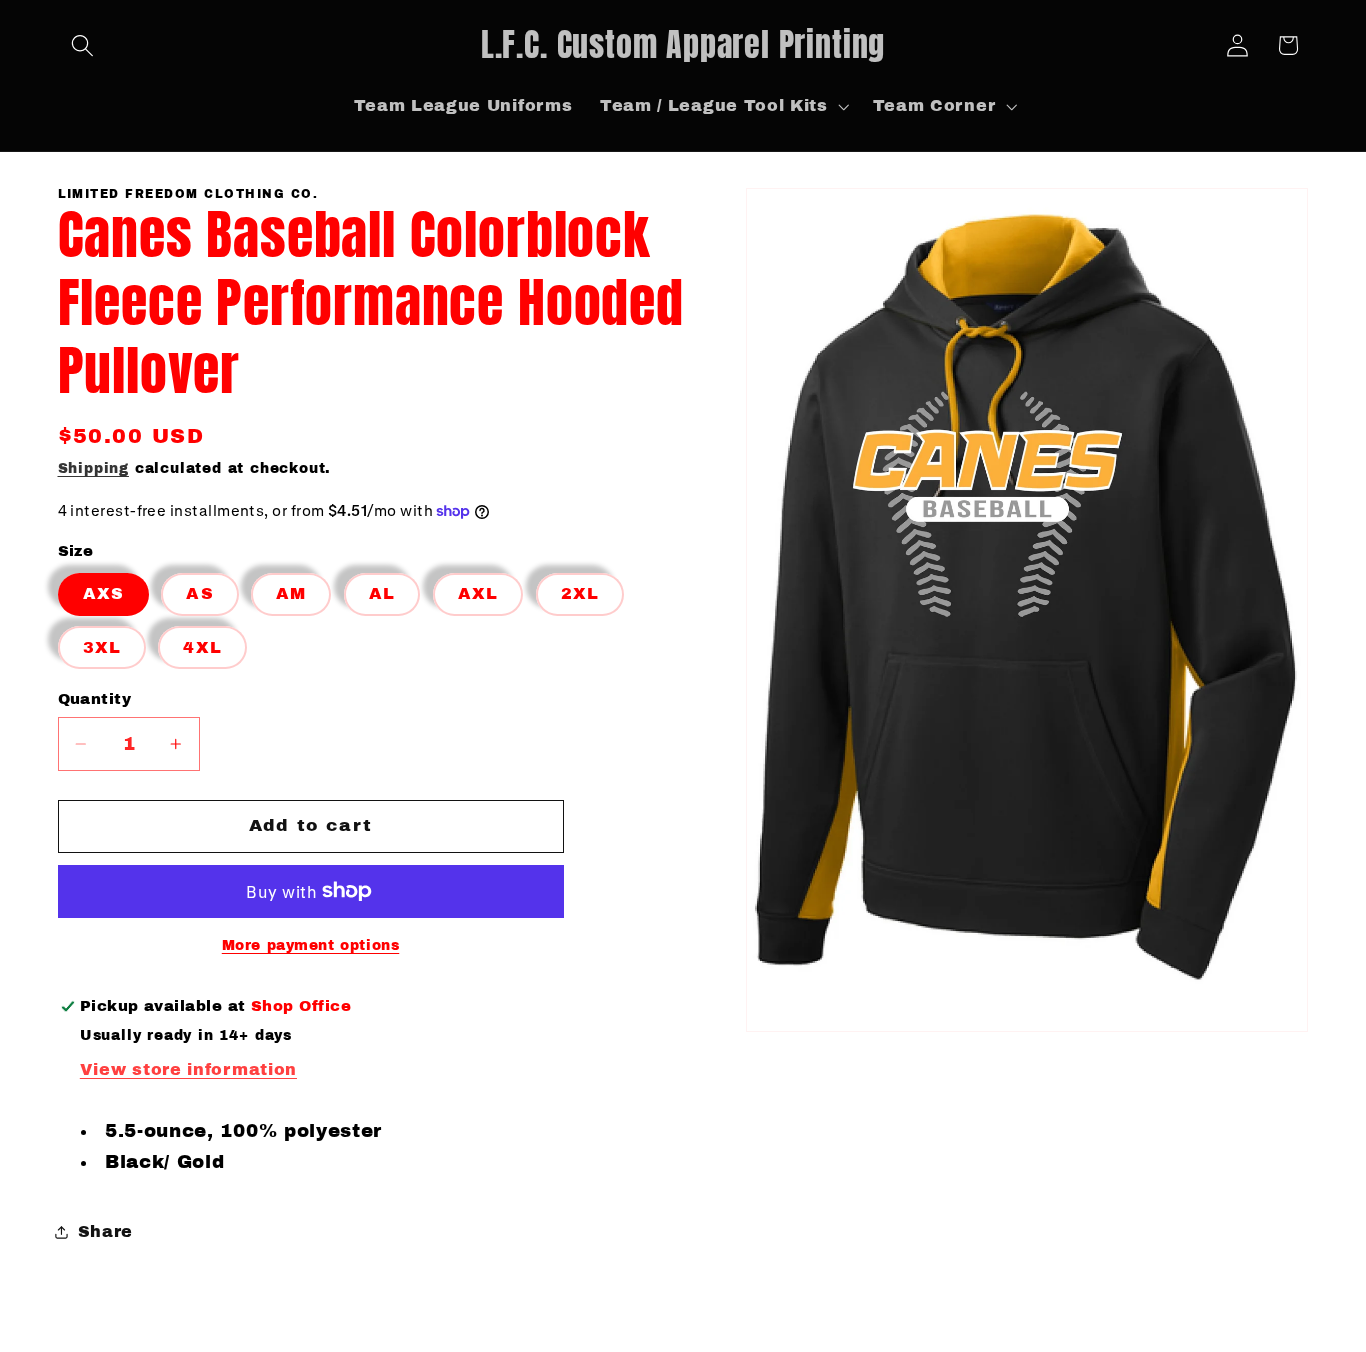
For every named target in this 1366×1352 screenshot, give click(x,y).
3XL (102, 647)
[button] (83, 45)
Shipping (93, 468)
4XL (202, 647)
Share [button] (105, 1231)
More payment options (311, 945)
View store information (188, 1069)
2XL (580, 593)
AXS (103, 593)
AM (291, 593)
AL (382, 593)
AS (199, 593)
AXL (478, 593)
